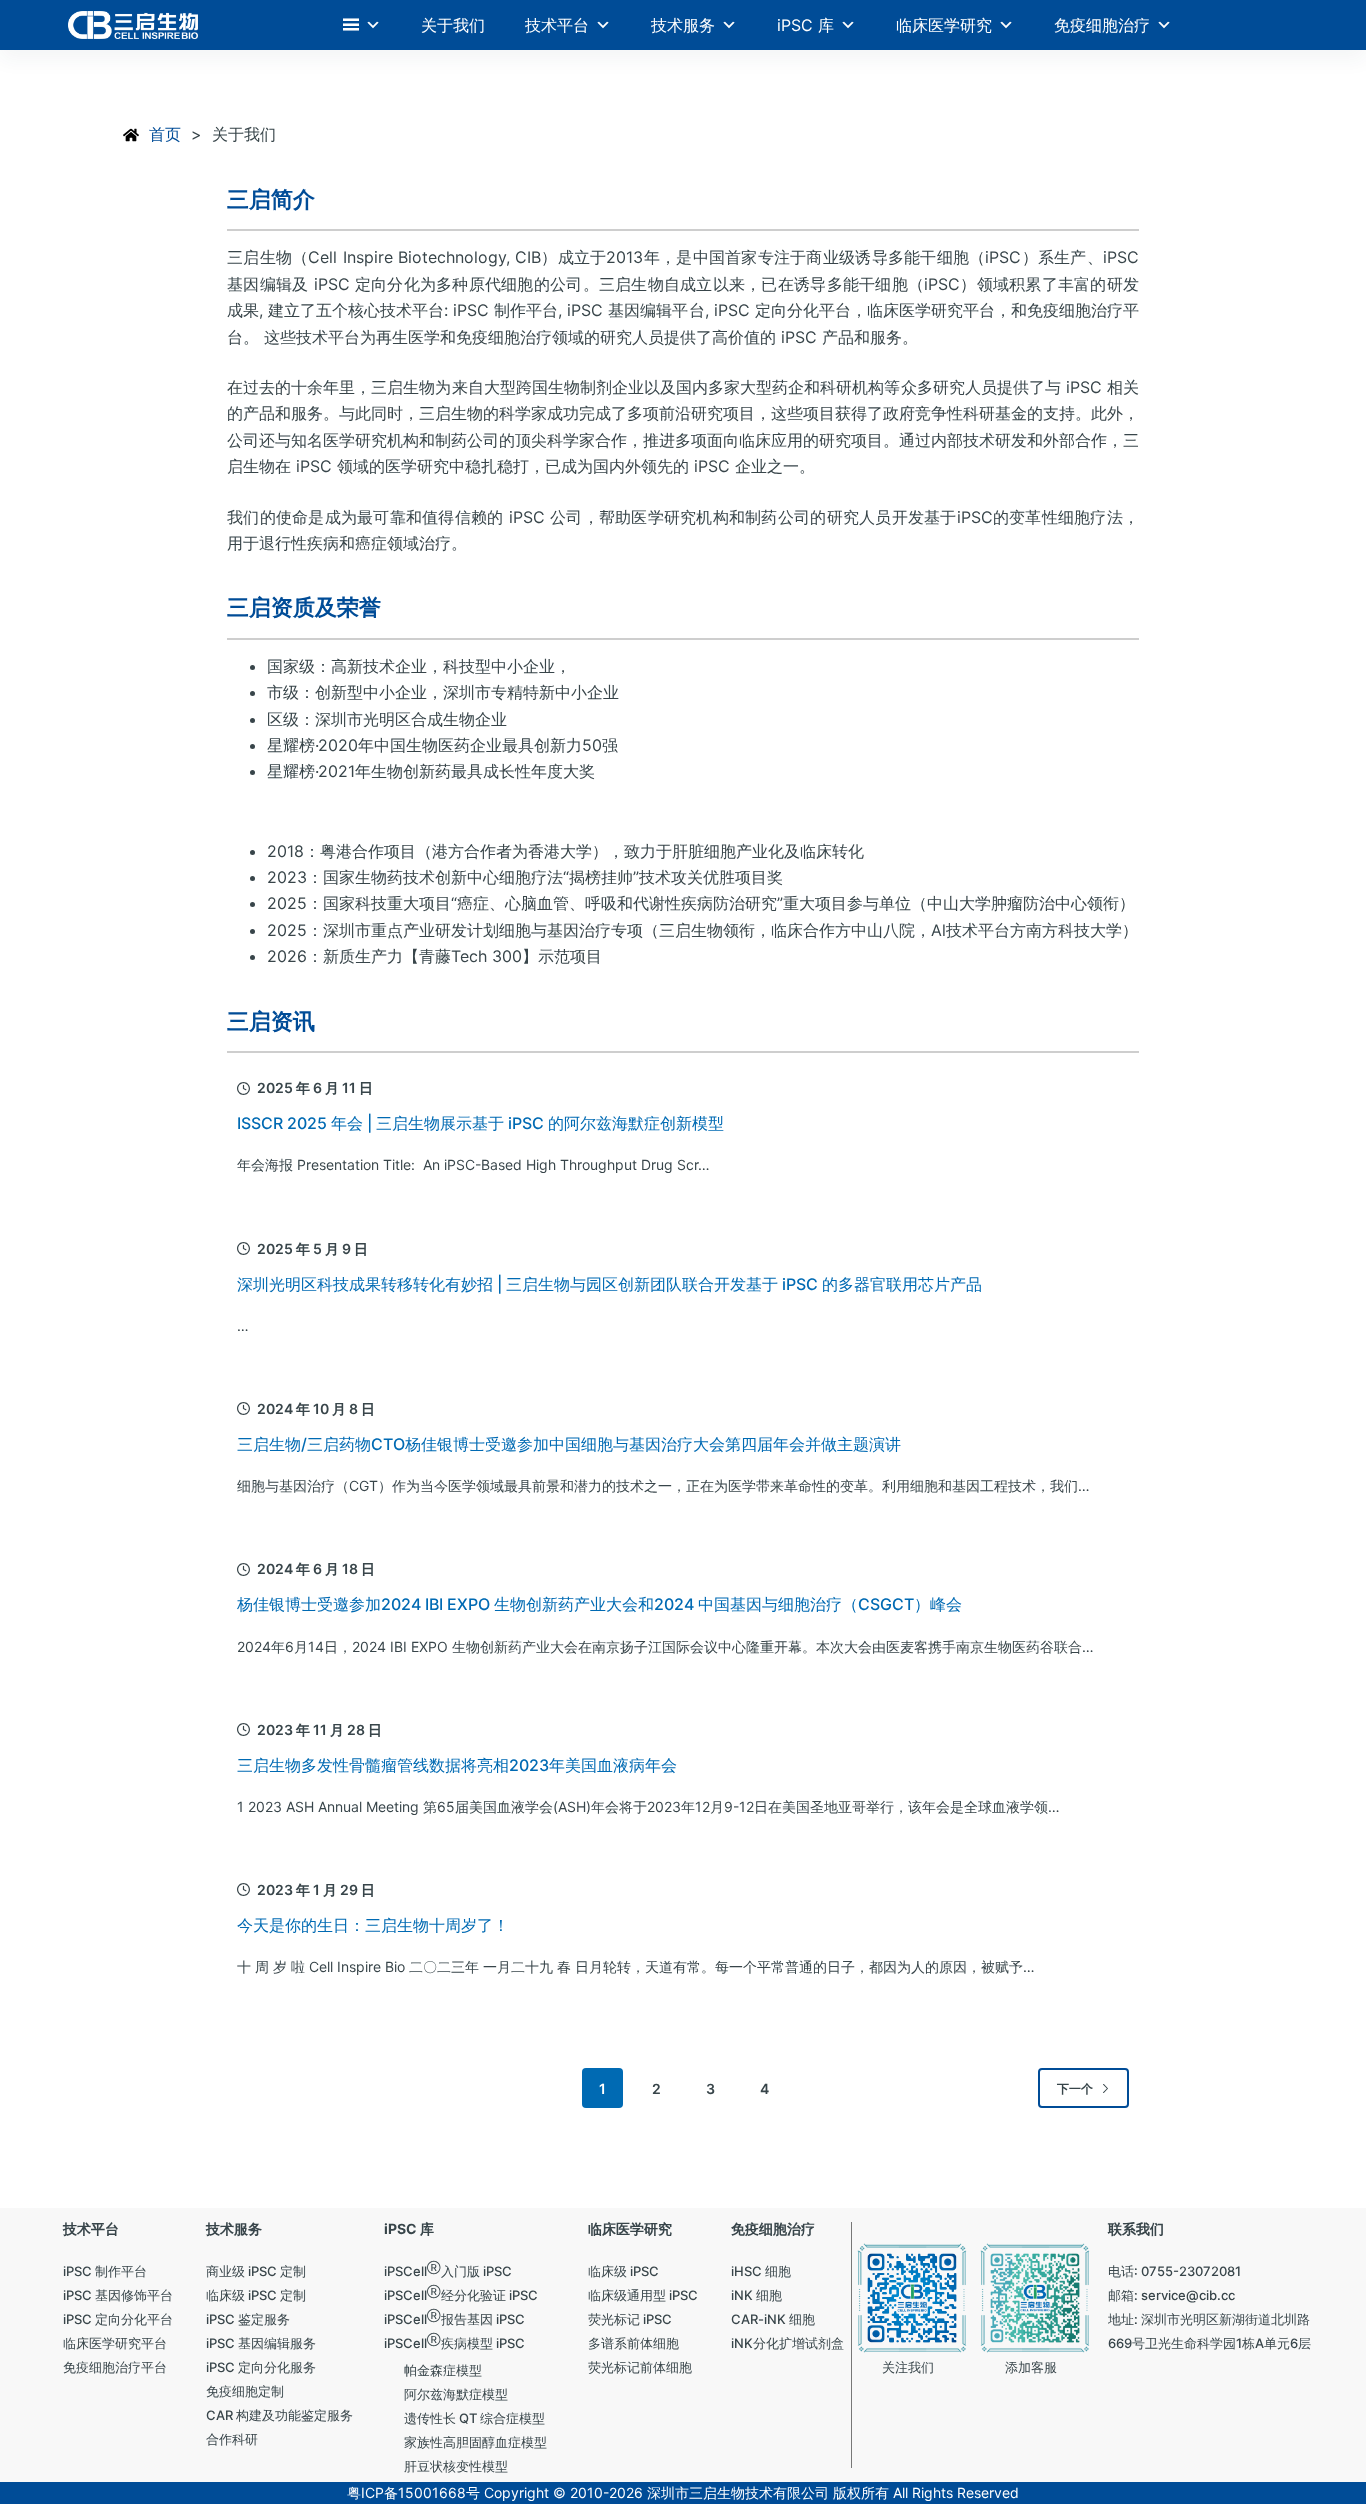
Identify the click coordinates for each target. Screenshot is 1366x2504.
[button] (362, 25)
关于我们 (453, 25)
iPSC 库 (805, 25)
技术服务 (683, 25)
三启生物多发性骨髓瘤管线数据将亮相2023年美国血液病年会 (457, 1765)
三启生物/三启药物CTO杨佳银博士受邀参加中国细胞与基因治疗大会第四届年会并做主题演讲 (569, 1444)
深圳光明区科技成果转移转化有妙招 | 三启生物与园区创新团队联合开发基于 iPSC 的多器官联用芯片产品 (609, 1284)
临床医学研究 (944, 25)
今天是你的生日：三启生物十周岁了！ (373, 1925)
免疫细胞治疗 (1102, 25)
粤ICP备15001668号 (413, 2492)
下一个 (1075, 2088)
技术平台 (557, 25)
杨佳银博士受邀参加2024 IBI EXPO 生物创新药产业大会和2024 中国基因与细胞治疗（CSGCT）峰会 (599, 1604)
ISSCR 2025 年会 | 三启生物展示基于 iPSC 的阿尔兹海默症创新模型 (480, 1123)
